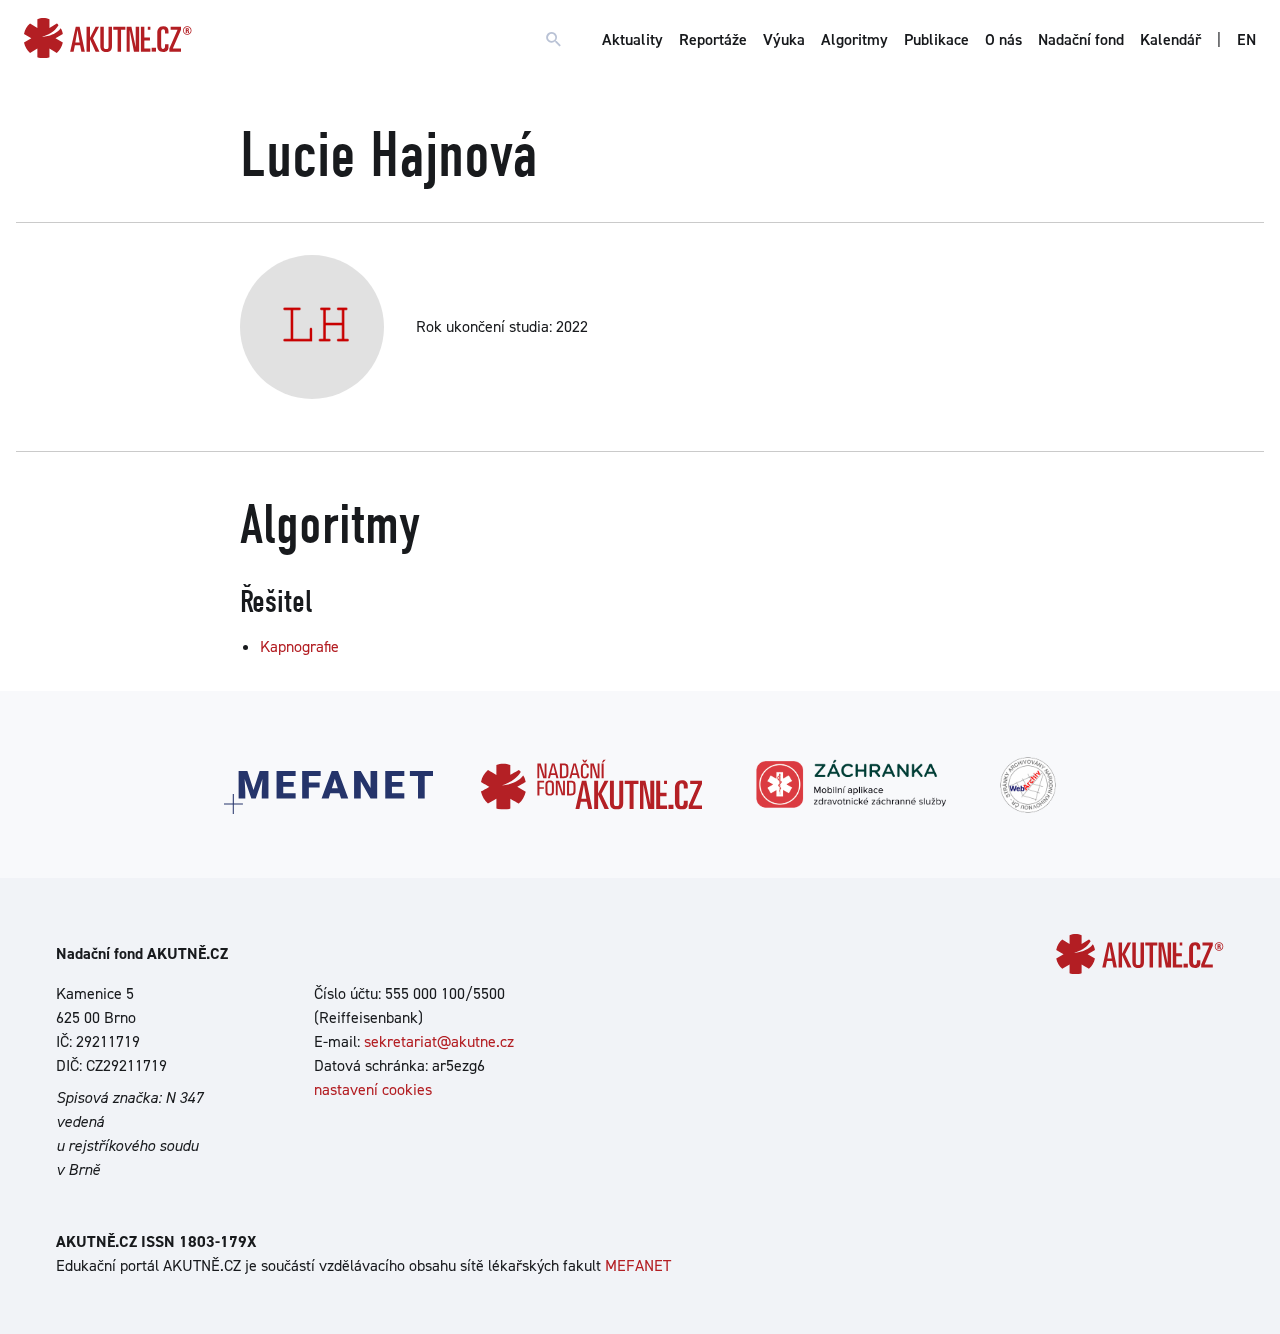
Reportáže (713, 39)
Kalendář (1170, 39)
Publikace (936, 39)
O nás (1003, 39)
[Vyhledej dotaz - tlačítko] (554, 40)
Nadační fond (1081, 39)
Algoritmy (854, 39)
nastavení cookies (373, 1089)
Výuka (784, 39)
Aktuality (632, 39)
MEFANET (638, 1265)
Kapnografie (299, 646)
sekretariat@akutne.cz (439, 1041)
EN (1246, 39)
